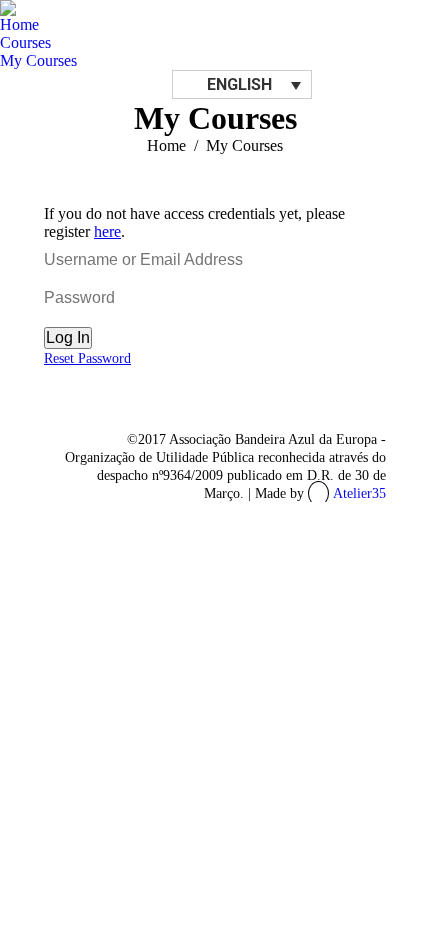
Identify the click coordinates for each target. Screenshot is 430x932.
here (107, 231)
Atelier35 (359, 493)
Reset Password (87, 358)
